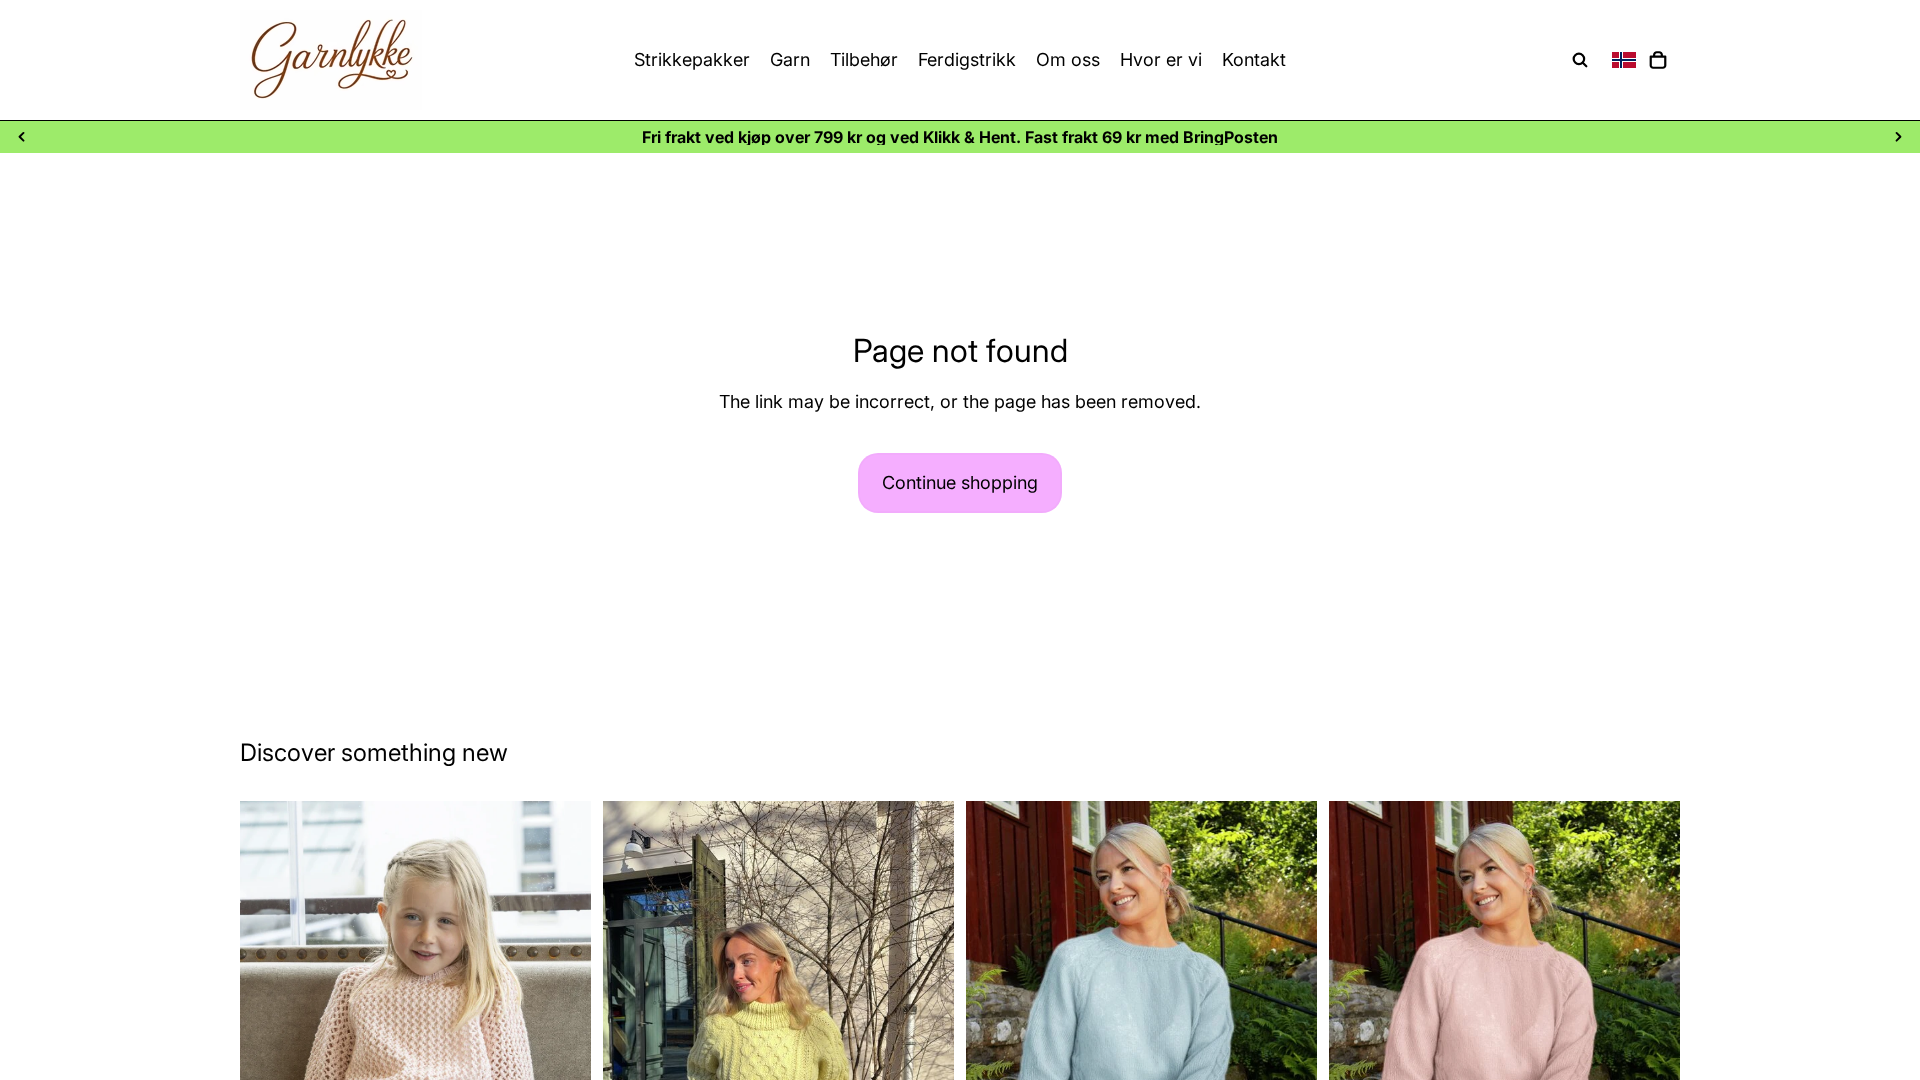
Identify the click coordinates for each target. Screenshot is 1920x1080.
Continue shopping (960, 482)
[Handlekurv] (1658, 60)
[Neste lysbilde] (1898, 137)
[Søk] (1580, 60)
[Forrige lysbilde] (22, 137)
